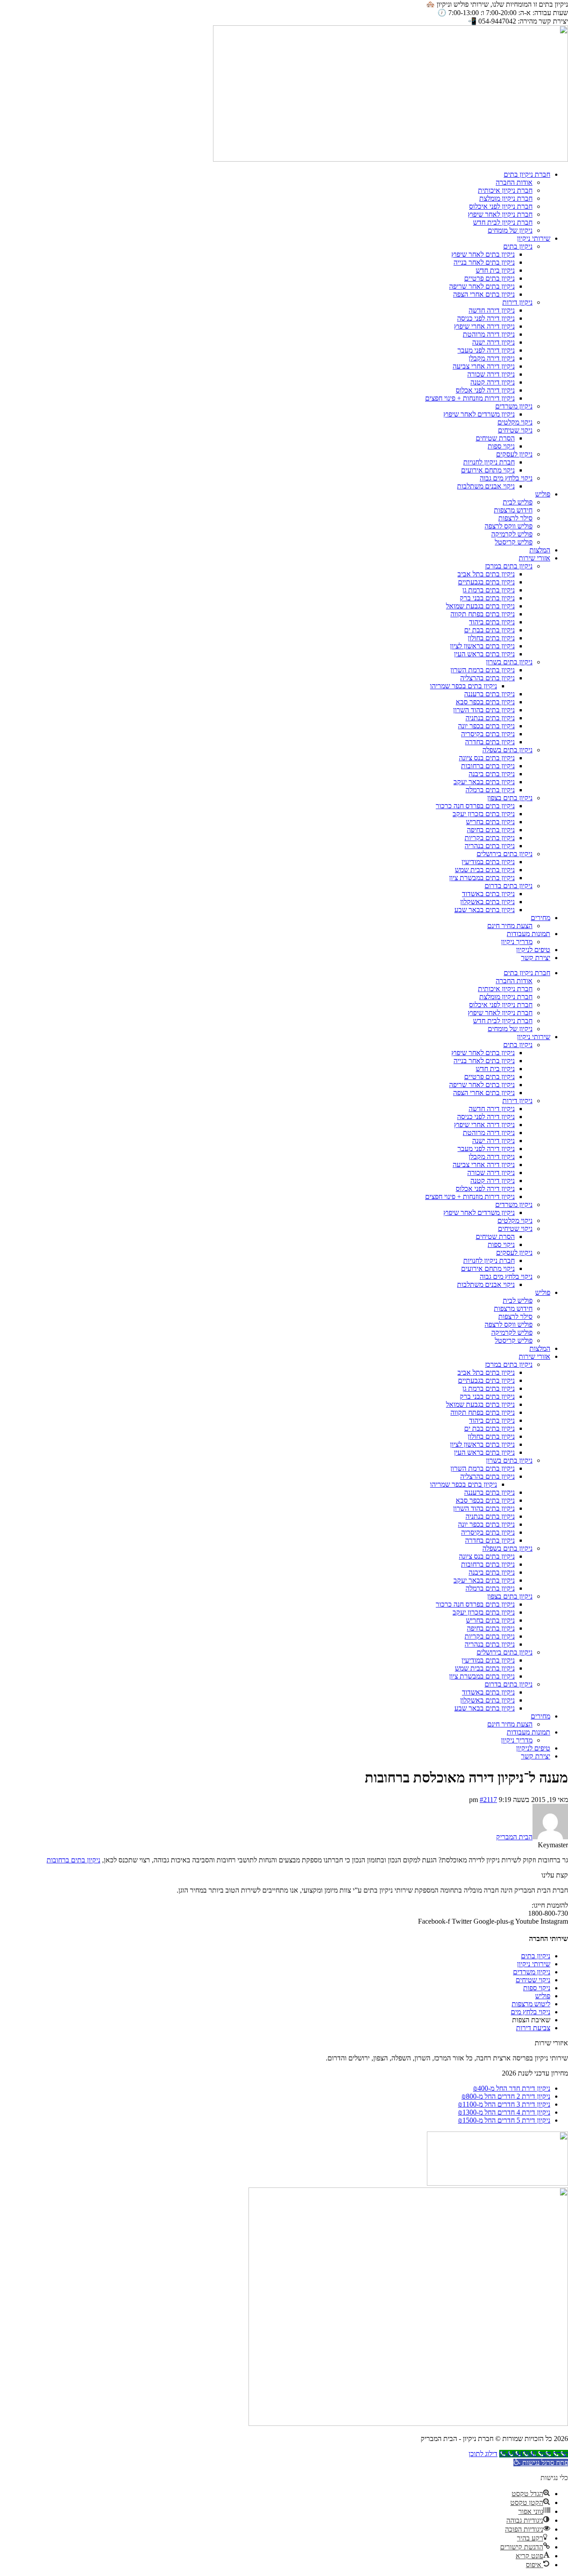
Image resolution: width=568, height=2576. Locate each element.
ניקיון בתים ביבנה (492, 774)
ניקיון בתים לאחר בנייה (484, 262)
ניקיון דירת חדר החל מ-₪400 (512, 2088)
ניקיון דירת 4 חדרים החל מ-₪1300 (504, 2112)
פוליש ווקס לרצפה (509, 526)
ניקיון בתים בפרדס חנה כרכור (475, 806)
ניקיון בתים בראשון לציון (482, 646)
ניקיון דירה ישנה (493, 342)
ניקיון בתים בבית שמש (485, 870)
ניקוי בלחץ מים (531, 2012)
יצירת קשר (536, 958)
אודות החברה (514, 182)
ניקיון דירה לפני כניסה (486, 318)
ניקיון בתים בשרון (509, 662)
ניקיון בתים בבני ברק (487, 598)
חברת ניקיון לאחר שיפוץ (500, 214)
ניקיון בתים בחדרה (490, 742)
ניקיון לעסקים (514, 454)
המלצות (540, 550)
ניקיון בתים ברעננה (489, 694)
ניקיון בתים (518, 246)
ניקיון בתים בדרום (509, 886)
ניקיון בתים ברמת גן (489, 590)
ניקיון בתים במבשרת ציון (482, 878)
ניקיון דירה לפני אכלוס (485, 390)
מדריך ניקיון (517, 942)
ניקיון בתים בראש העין (484, 654)
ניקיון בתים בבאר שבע (485, 910)
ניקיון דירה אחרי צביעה (484, 366)
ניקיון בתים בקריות (490, 838)
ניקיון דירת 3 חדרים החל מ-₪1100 (504, 2104)
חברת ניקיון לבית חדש (503, 222)
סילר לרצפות (515, 518)
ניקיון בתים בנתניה (490, 718)
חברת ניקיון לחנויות (489, 462)
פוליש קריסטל (514, 542)
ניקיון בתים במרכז (509, 566)
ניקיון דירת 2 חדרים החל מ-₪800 (506, 2096)
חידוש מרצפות (513, 510)
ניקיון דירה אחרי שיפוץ (484, 326)
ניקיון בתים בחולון (491, 638)
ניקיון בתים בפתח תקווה (483, 614)
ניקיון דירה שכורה (491, 374)
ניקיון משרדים (514, 406)
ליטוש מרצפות (531, 2004)
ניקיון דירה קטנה (493, 382)
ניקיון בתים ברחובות (488, 766)
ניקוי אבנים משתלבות (486, 486)
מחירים (540, 918)
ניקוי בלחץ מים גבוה (506, 478)
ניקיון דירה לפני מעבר (486, 350)
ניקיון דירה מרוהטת (489, 334)
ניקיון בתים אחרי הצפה (484, 294)
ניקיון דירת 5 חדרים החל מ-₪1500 (504, 2120)
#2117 (488, 1800)
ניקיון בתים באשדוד (488, 894)
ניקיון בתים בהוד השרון (484, 710)
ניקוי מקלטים (515, 422)
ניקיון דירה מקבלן (492, 358)
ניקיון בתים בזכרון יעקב (484, 814)
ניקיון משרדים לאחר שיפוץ (479, 414)
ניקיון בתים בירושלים (505, 854)
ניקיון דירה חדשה (492, 310)
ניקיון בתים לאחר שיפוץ (483, 254)
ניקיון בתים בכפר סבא (485, 702)
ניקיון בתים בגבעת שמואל (480, 606)
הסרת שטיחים (495, 438)
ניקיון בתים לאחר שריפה (482, 286)
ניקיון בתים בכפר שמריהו (463, 686)
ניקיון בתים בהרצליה (487, 678)
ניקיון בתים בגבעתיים (486, 582)
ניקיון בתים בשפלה (507, 750)
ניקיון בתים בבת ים (489, 630)
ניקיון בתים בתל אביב (486, 574)
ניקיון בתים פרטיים (489, 278)
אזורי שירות (534, 558)
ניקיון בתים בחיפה (491, 830)
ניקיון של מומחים (510, 230)
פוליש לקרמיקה (512, 534)
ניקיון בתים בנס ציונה (487, 758)
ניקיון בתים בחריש (490, 822)
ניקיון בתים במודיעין (488, 862)
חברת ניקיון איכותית (505, 190)
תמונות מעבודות (529, 934)
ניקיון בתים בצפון (510, 798)
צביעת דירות (533, 2028)
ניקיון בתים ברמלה (490, 790)
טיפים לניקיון (533, 950)
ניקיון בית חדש (495, 270)
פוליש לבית (518, 502)
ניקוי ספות (501, 446)
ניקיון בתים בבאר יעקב (484, 782)
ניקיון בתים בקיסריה (488, 734)
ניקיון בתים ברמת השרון (483, 670)
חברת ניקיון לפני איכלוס (501, 206)
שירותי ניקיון (534, 238)
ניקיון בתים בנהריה (490, 846)
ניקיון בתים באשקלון (487, 902)
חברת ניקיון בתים (527, 174)
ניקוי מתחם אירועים (488, 470)
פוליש (543, 494)
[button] (541, 2463)
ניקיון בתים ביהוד (492, 622)
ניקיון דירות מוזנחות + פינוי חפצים (470, 398)
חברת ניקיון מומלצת (506, 198)
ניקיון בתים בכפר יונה (486, 726)
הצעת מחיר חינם (510, 926)
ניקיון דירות (517, 302)
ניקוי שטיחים (515, 430)
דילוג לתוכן (483, 2454)
